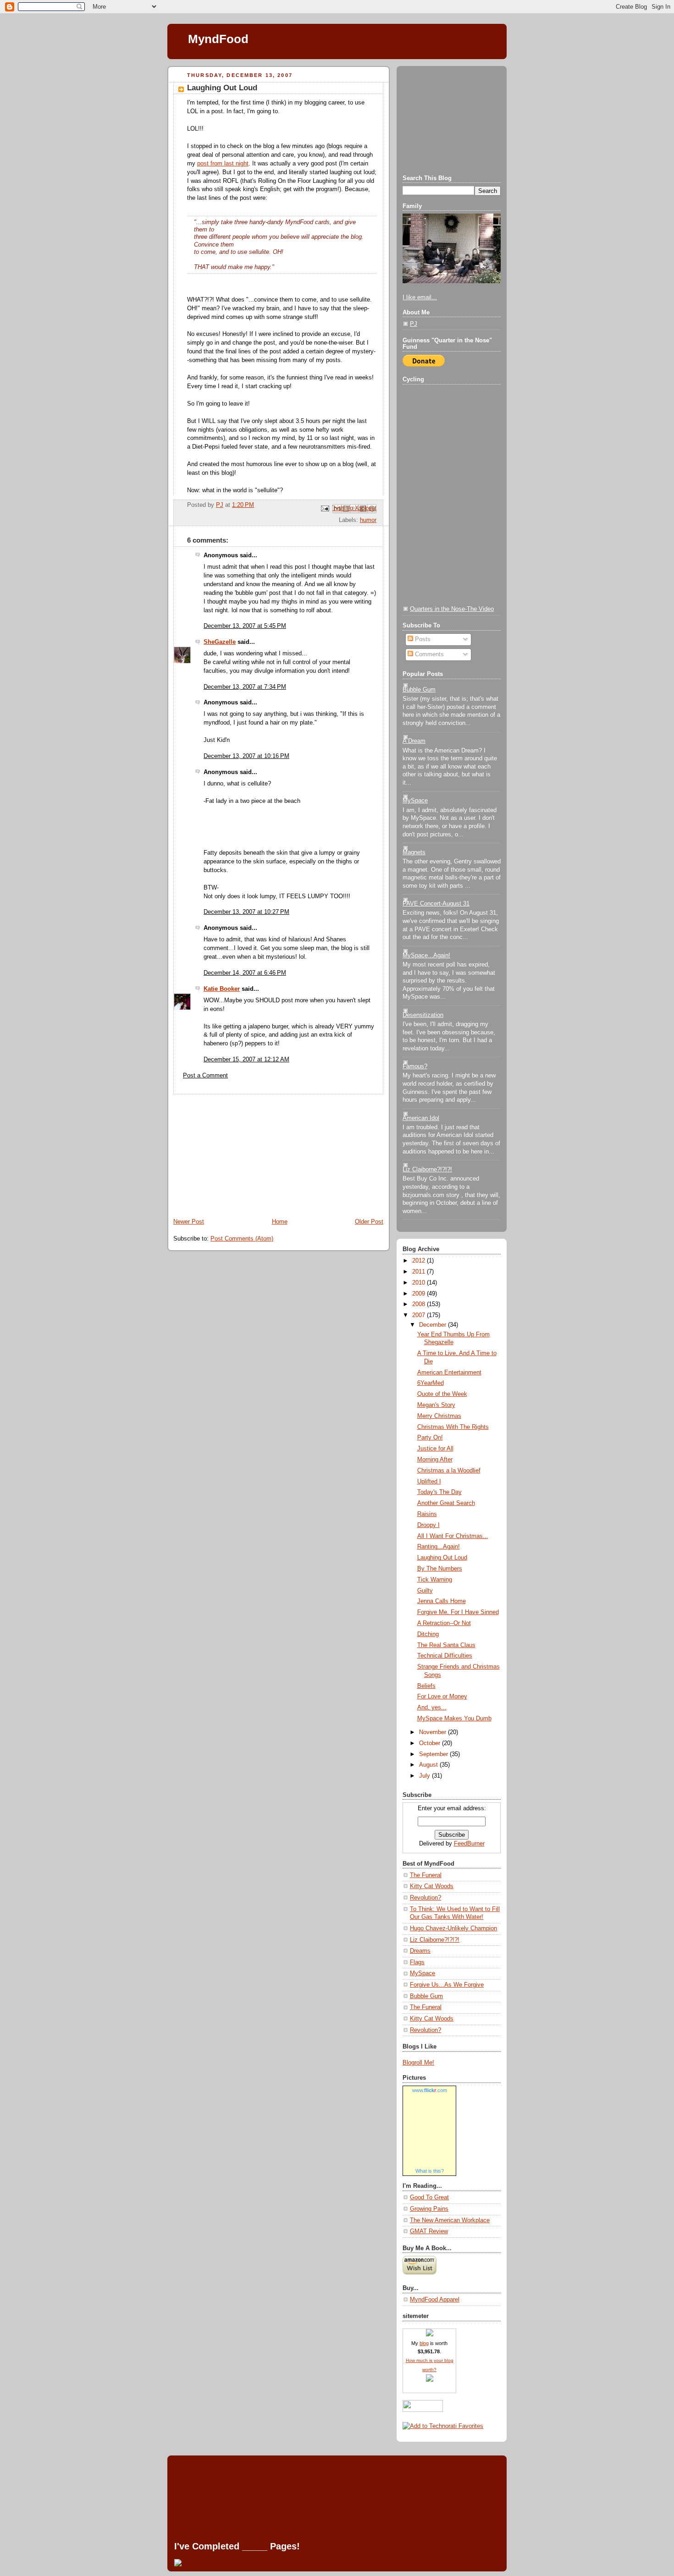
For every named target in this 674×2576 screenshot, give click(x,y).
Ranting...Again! (439, 1547)
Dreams (420, 1951)
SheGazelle (220, 642)
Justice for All (435, 1449)
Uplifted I (429, 1482)
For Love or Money (442, 1697)
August (429, 1765)
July (425, 1776)
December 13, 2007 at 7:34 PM (245, 687)
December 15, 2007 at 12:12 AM (246, 1060)
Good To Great (429, 2197)
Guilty (425, 1591)
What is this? (430, 2171)
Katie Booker (222, 989)
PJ (414, 324)
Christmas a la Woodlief (449, 1471)
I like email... (420, 297)
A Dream (414, 741)
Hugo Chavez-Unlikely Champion (453, 1928)
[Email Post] (325, 508)
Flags (417, 1962)
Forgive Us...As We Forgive (447, 1985)
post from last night (223, 164)
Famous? (415, 1066)
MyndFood (218, 39)
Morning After (435, 1460)
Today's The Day (439, 1492)
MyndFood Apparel (435, 2300)
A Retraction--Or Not (444, 1623)
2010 (420, 1283)
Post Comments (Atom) (242, 1239)
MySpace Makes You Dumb (454, 1719)
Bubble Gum (419, 690)
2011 (420, 1272)
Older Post (369, 1222)
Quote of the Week (442, 1394)
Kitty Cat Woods (432, 1886)
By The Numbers (440, 1569)
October (431, 1743)
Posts (422, 639)
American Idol (421, 1118)
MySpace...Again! (426, 956)
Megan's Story (436, 1405)
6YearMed (431, 1383)
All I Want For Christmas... (453, 1536)
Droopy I (428, 1525)
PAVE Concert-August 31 (436, 904)
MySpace (415, 801)
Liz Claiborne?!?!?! (427, 1170)
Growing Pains (429, 2209)
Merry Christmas (439, 1416)
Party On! (430, 1438)
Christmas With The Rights (453, 1427)
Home (280, 1222)
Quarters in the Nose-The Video (452, 609)
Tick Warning (435, 1580)
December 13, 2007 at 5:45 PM (245, 626)
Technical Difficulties (445, 1656)
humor (368, 520)
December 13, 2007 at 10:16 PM (246, 756)
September (434, 1754)
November (434, 1732)
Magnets (414, 852)
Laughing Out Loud (442, 1558)
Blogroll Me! (418, 2063)
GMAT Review (429, 2231)
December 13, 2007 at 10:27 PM (246, 912)
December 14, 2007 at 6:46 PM (245, 973)
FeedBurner (469, 1844)
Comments (428, 654)
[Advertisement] (236, 1152)
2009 (420, 1294)
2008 (420, 1304)
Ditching (428, 1634)
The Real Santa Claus (446, 1645)
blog (424, 2343)
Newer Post (189, 1222)
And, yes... (432, 1708)
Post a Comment (205, 1076)
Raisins (427, 1514)
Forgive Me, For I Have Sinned (458, 1612)
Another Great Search (446, 1503)
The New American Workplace (450, 2220)
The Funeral (426, 1875)
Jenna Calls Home (442, 1601)
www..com (430, 2090)
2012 (420, 1261)
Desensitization (423, 1015)
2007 (420, 1315)
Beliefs (426, 1686)
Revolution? (425, 1898)
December (434, 1325)
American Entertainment (449, 1373)
